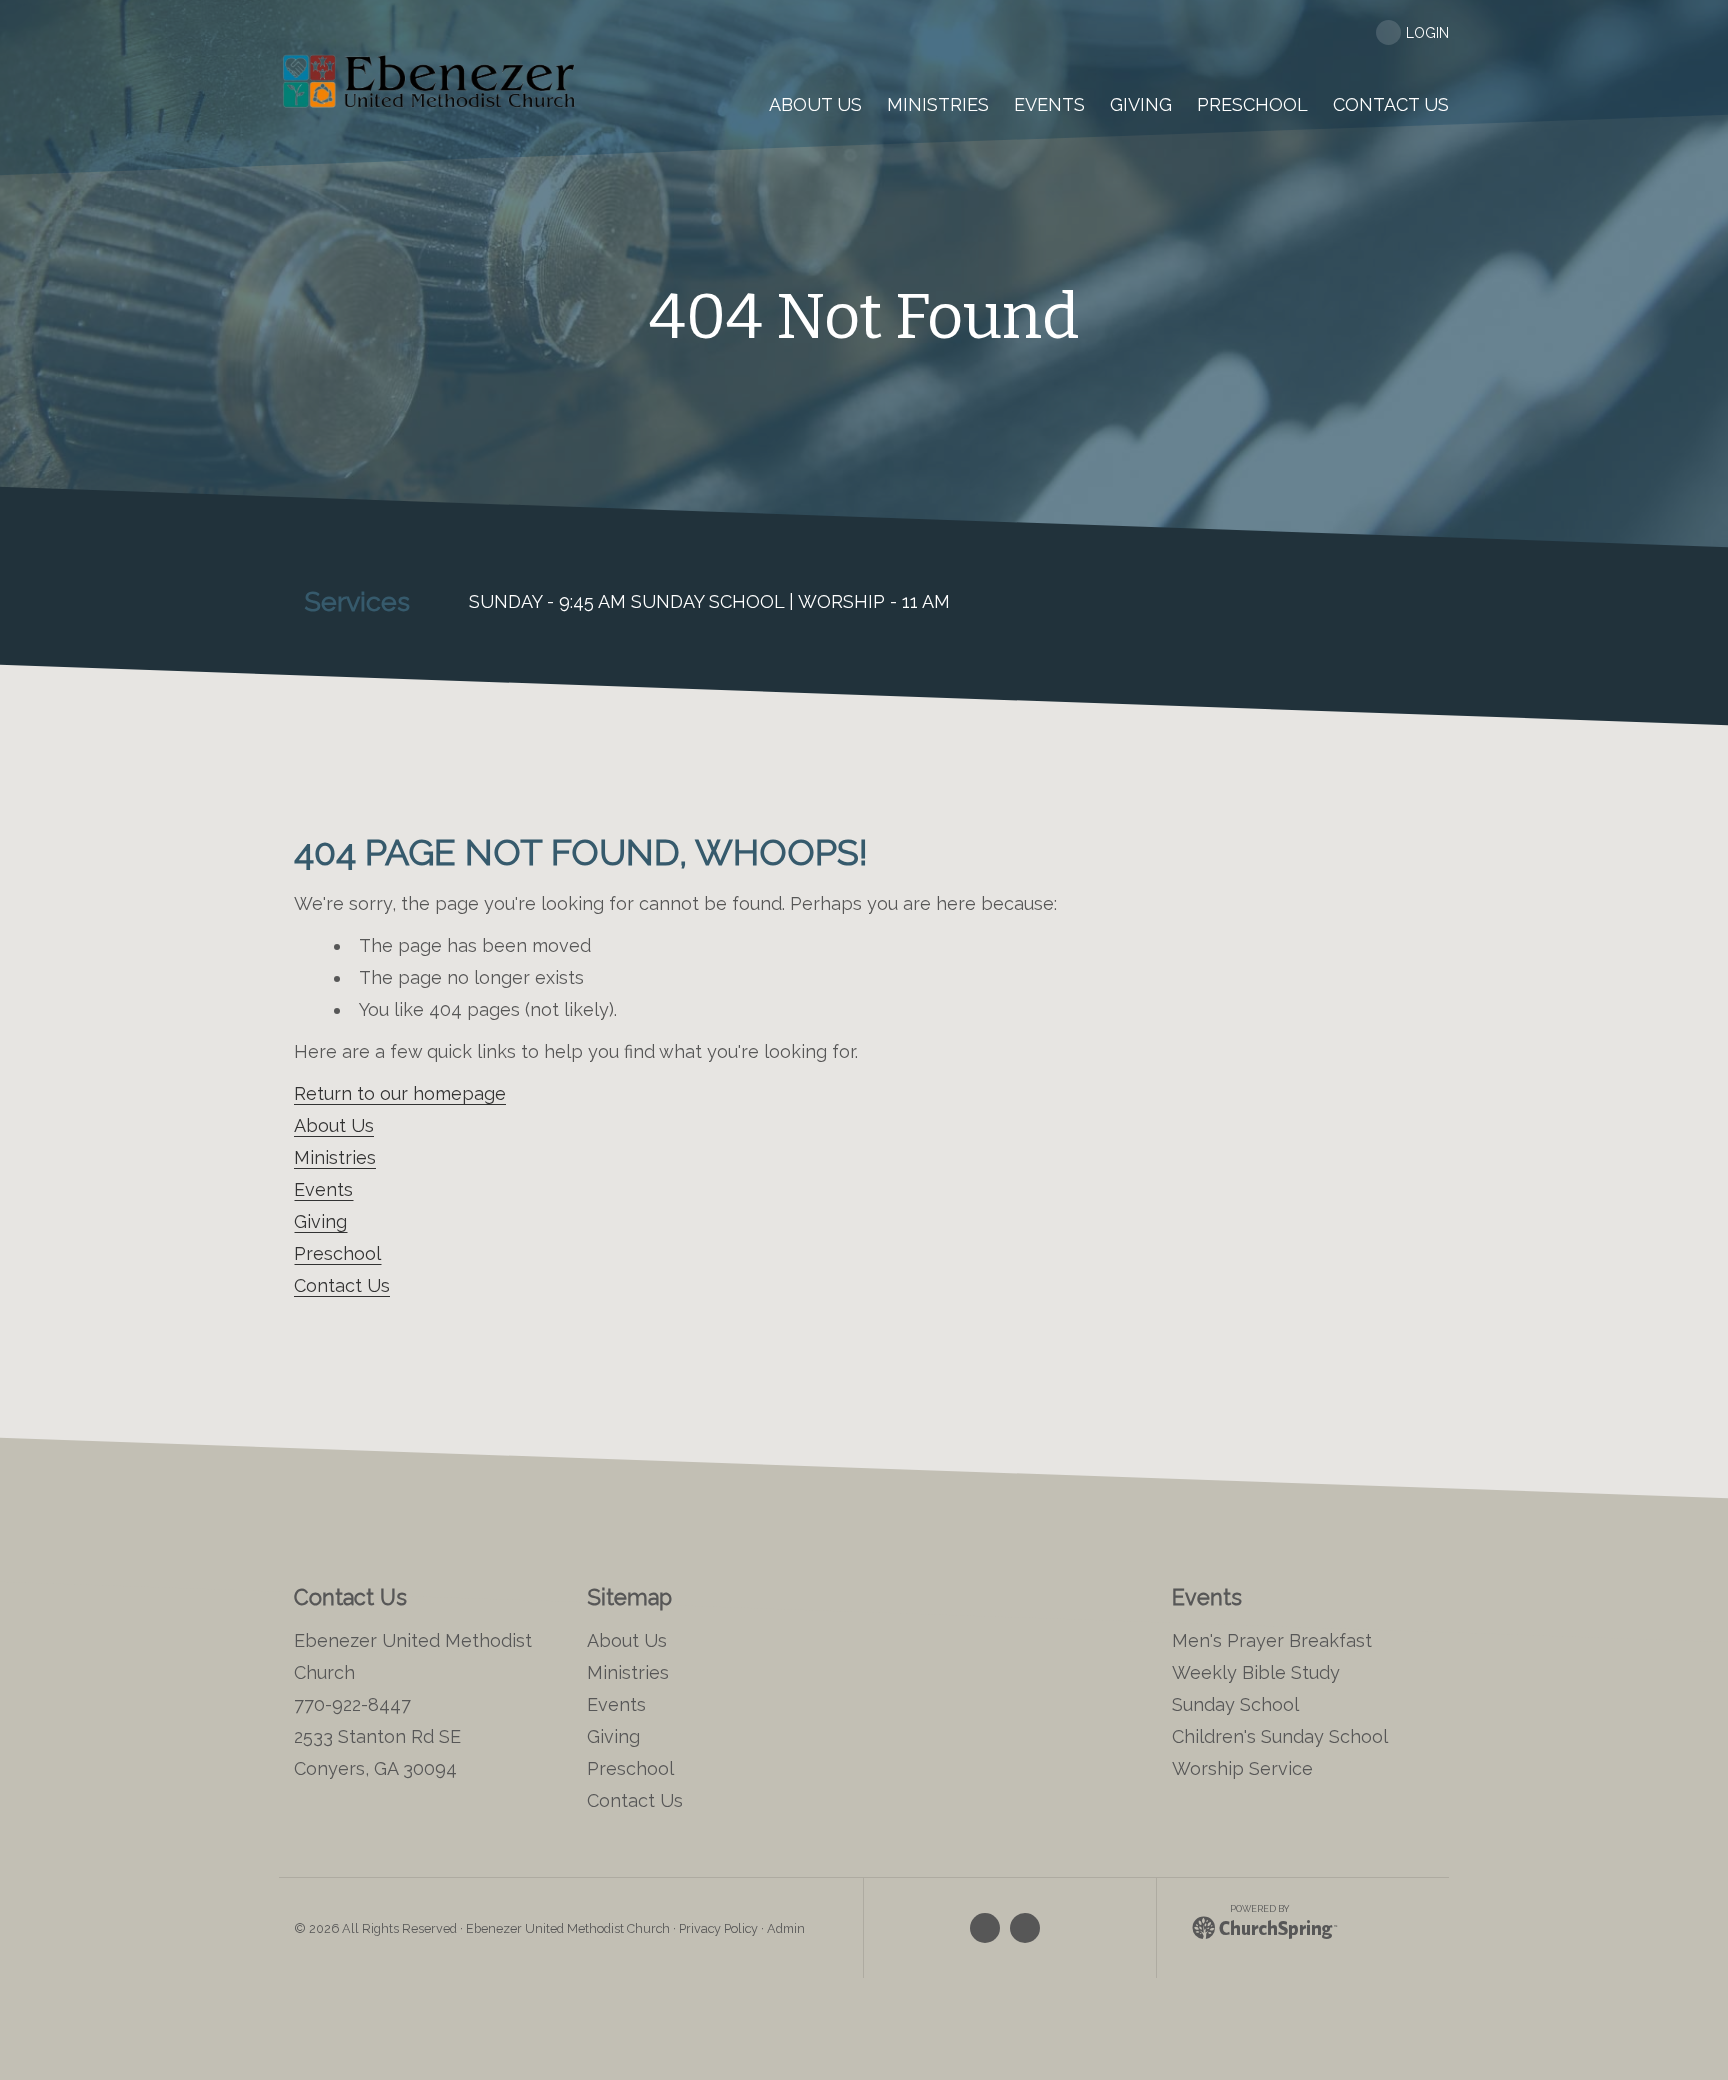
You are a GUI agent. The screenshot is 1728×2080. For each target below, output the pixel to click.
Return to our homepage (400, 1093)
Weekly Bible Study (1256, 1672)
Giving (320, 1221)
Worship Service (1242, 1768)
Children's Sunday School (1280, 1736)
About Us (334, 1125)
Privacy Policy (718, 1928)
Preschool (337, 1253)
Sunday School (1235, 1704)
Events (323, 1189)
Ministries (335, 1157)
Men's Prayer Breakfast (1272, 1640)
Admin (786, 1928)
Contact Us (342, 1285)
